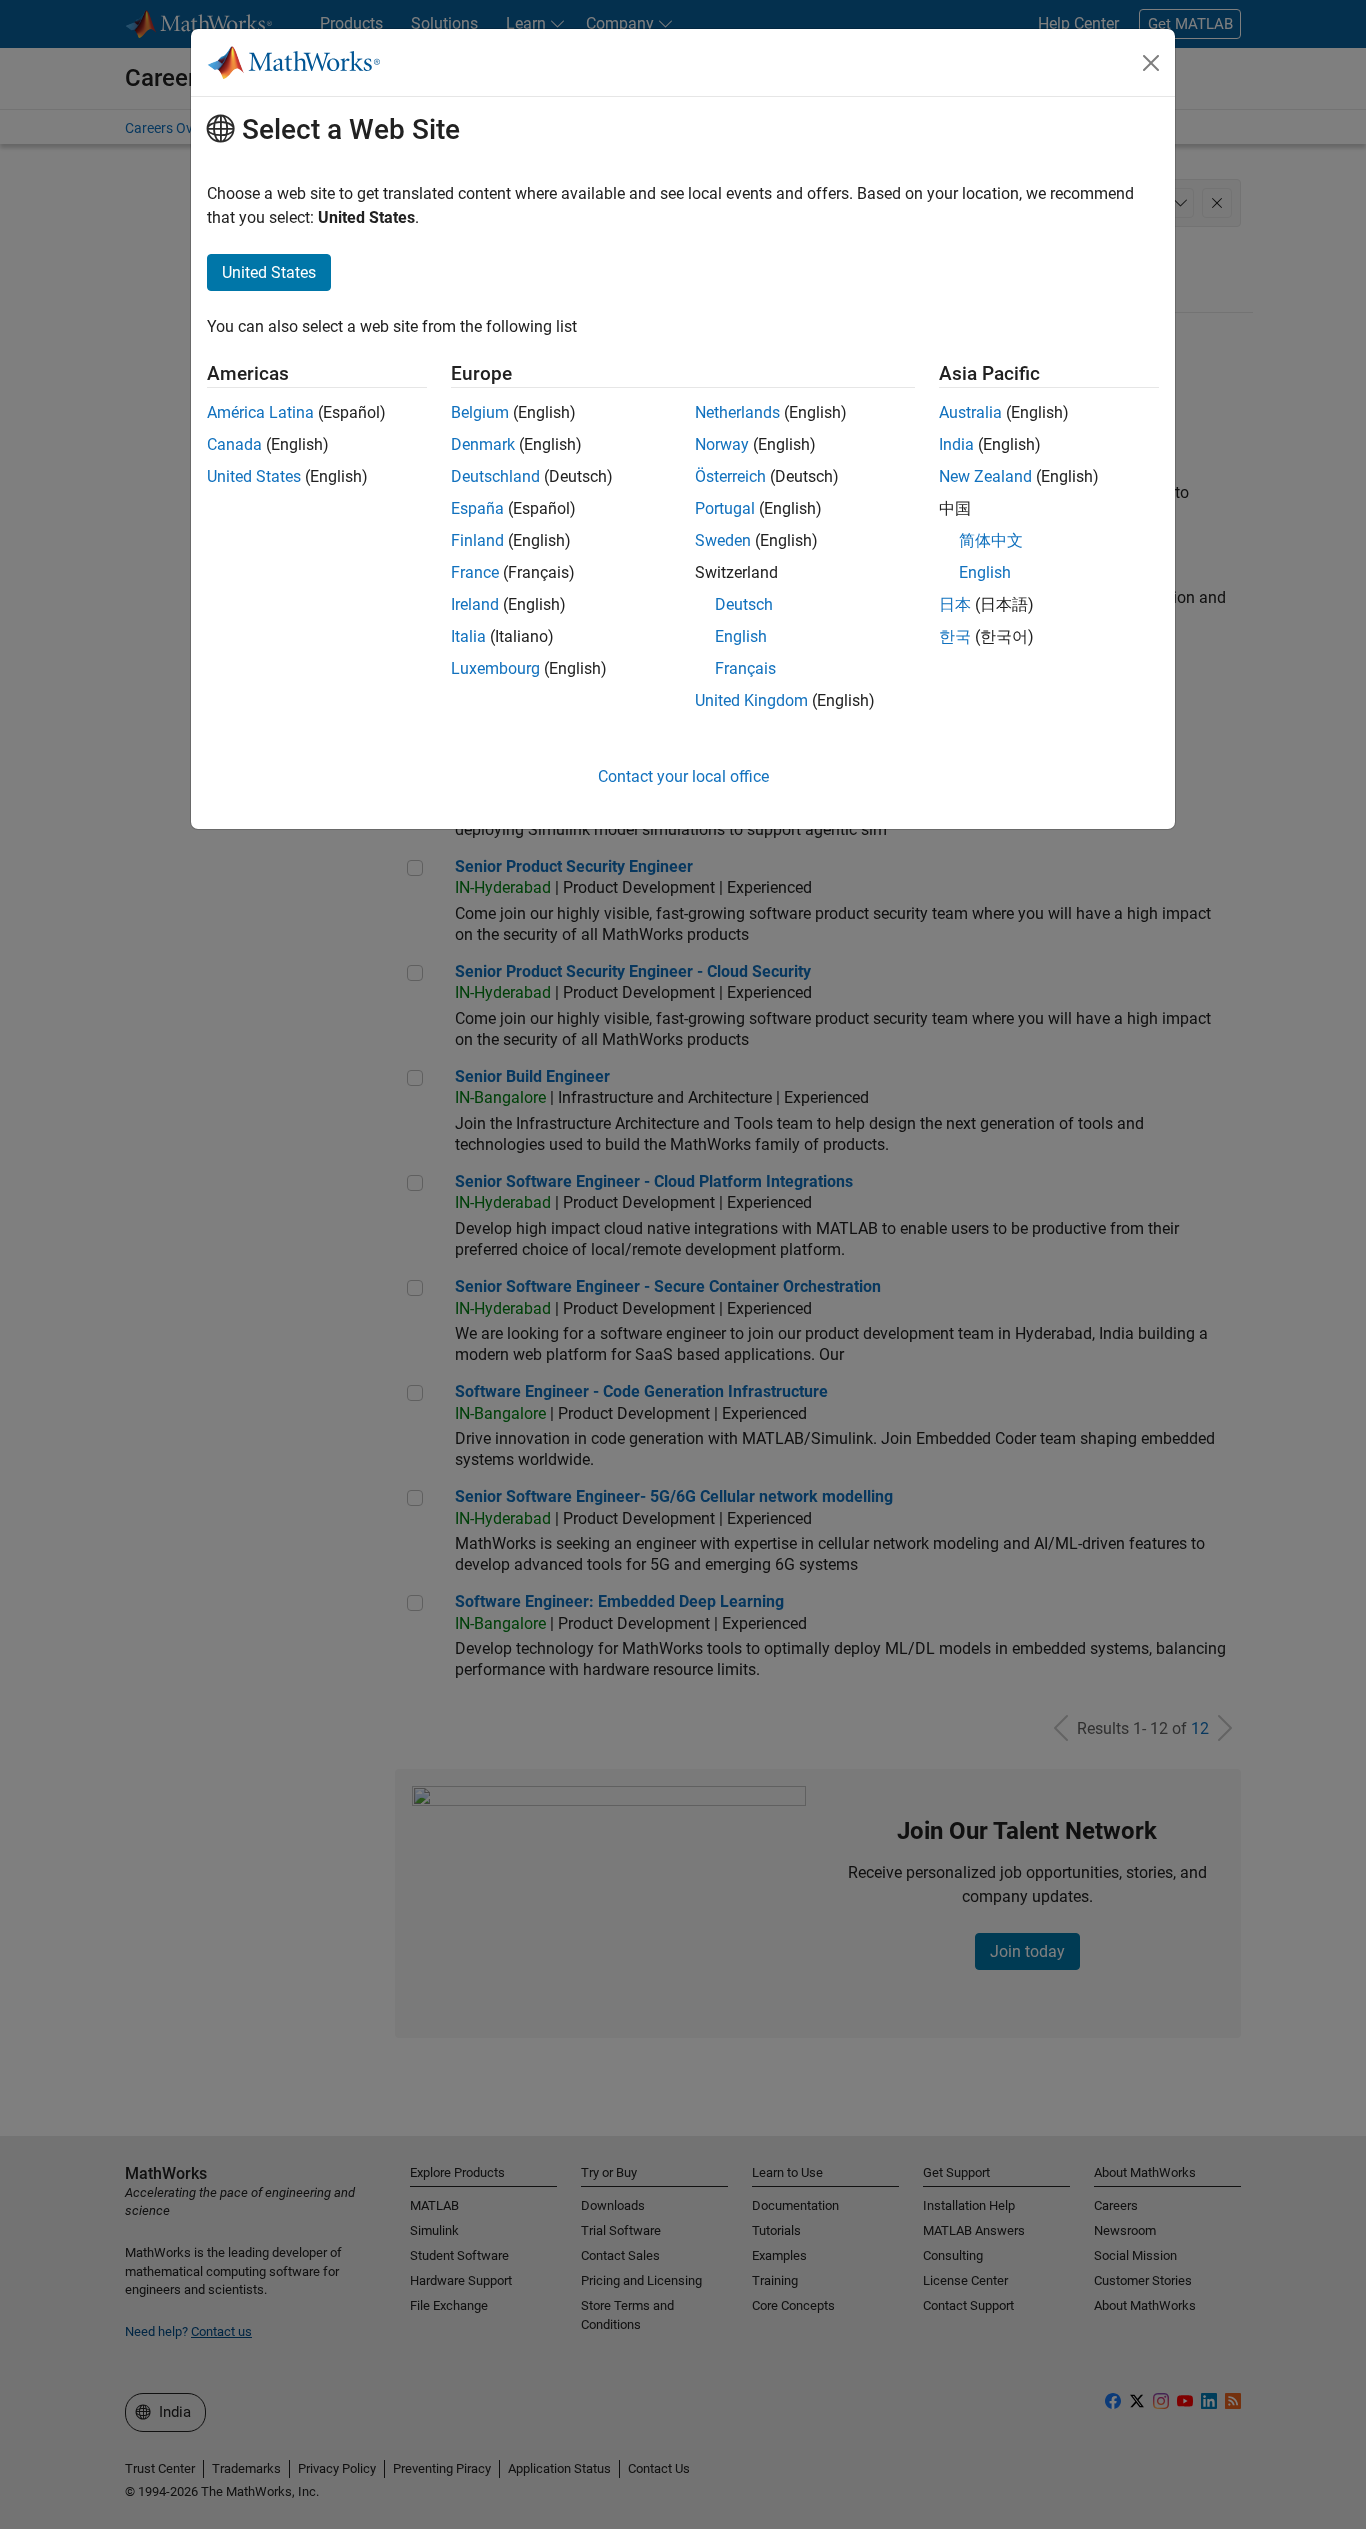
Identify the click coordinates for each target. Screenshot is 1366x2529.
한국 (955, 636)
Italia (468, 636)
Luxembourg (495, 668)
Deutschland (495, 476)
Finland (477, 540)
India (956, 444)
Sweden (723, 540)
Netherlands (737, 412)
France (475, 572)
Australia (970, 412)
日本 (955, 604)
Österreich (730, 476)
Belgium (480, 412)
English (741, 636)
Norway (722, 444)
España (477, 508)
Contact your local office (683, 776)
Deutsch (744, 604)
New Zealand (985, 476)
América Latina (260, 412)
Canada (234, 444)
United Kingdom (751, 700)
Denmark (483, 444)
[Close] (1151, 63)
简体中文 (991, 540)
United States (254, 476)
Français (745, 668)
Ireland (475, 604)
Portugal (725, 508)
